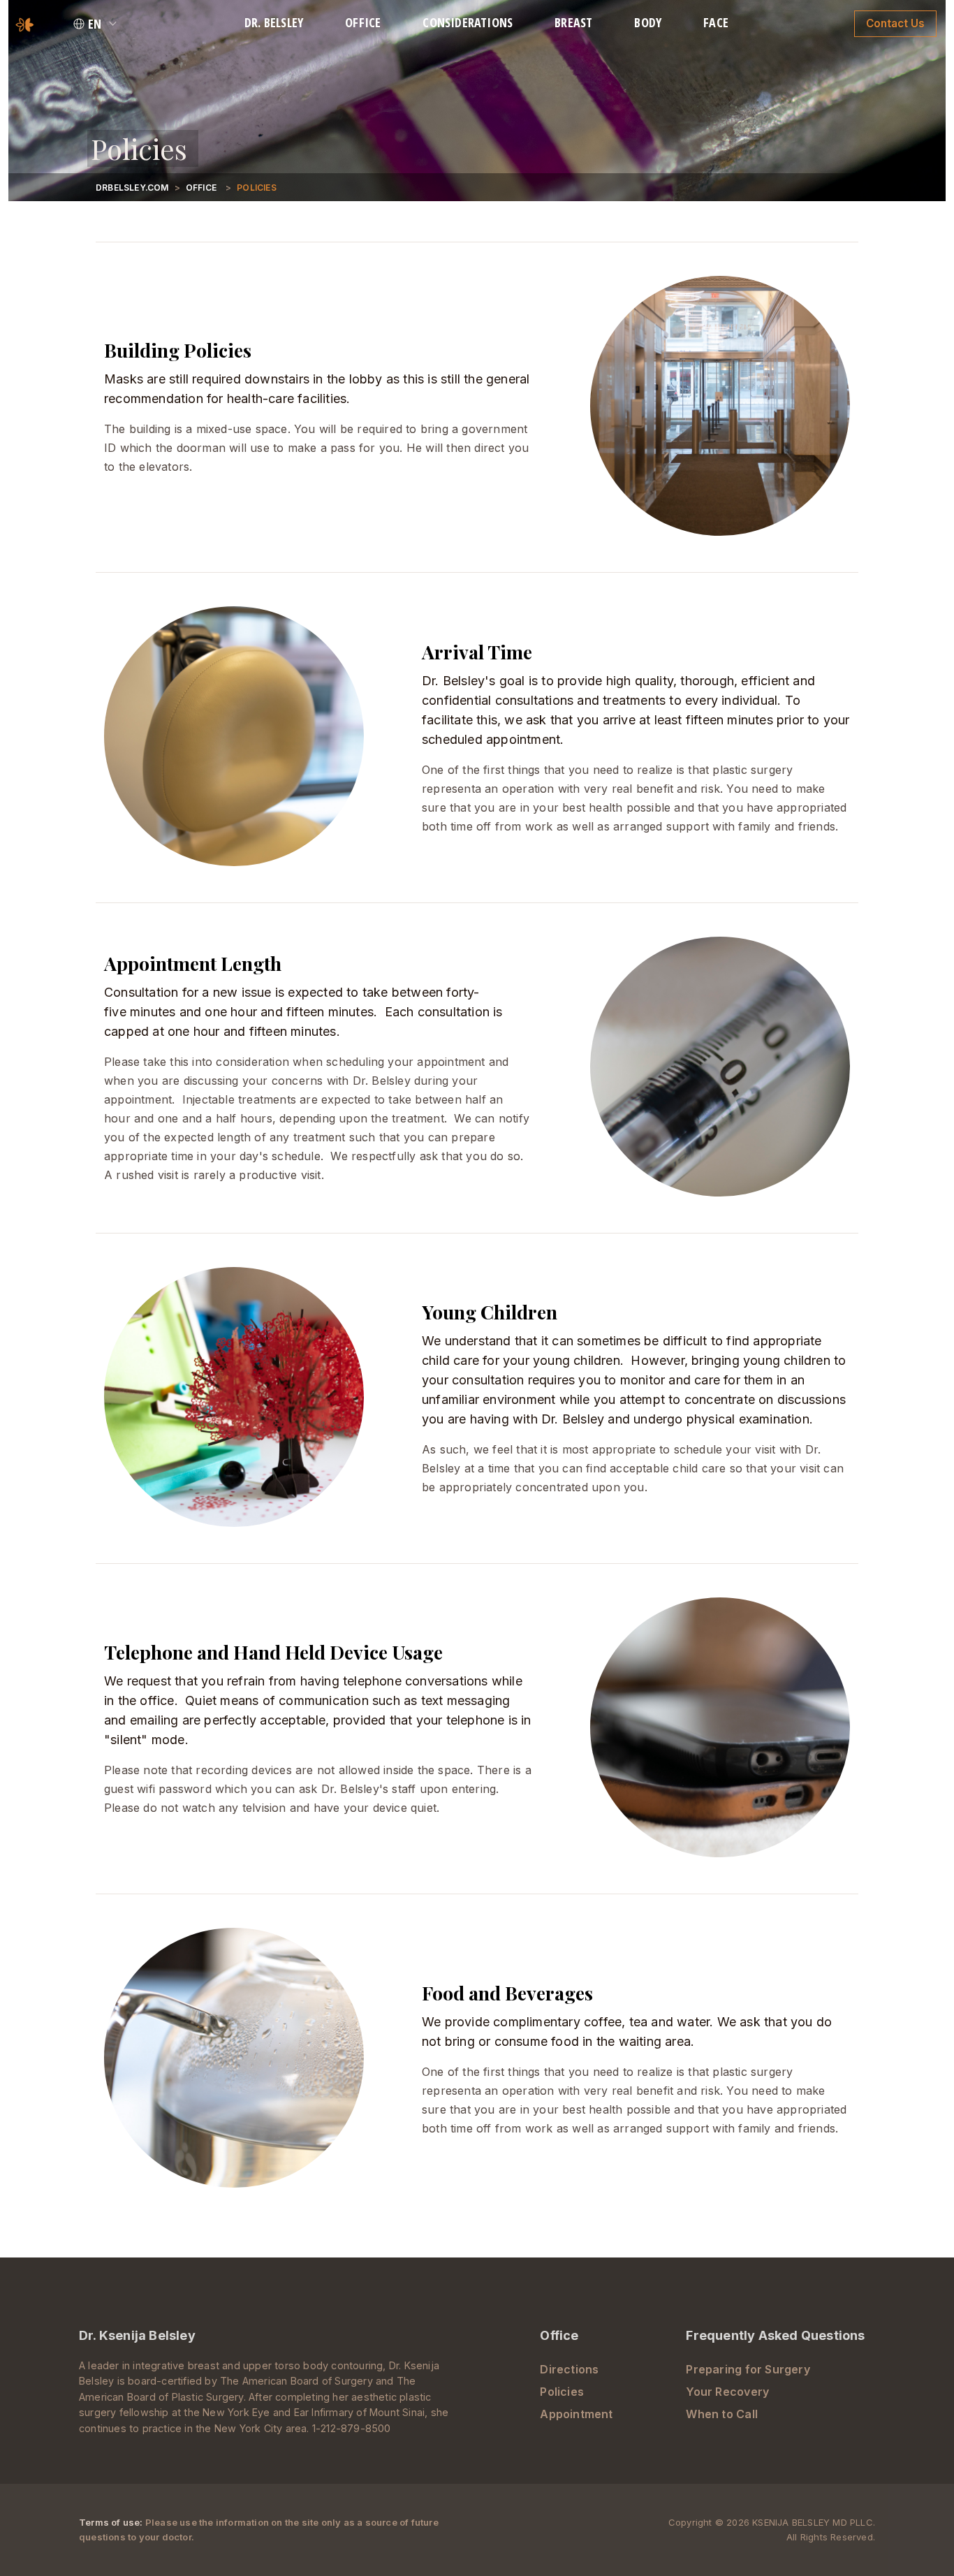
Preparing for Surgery (748, 2369)
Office (363, 22)
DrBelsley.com (132, 188)
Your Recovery (727, 2392)
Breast (573, 22)
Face (716, 22)
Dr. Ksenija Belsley (137, 2335)
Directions (569, 2369)
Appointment (576, 2414)
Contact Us (895, 23)
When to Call (722, 2414)
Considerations (468, 22)
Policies (562, 2392)
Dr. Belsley (274, 22)
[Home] (25, 23)
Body (648, 22)
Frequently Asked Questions (775, 2335)
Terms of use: (112, 2522)
